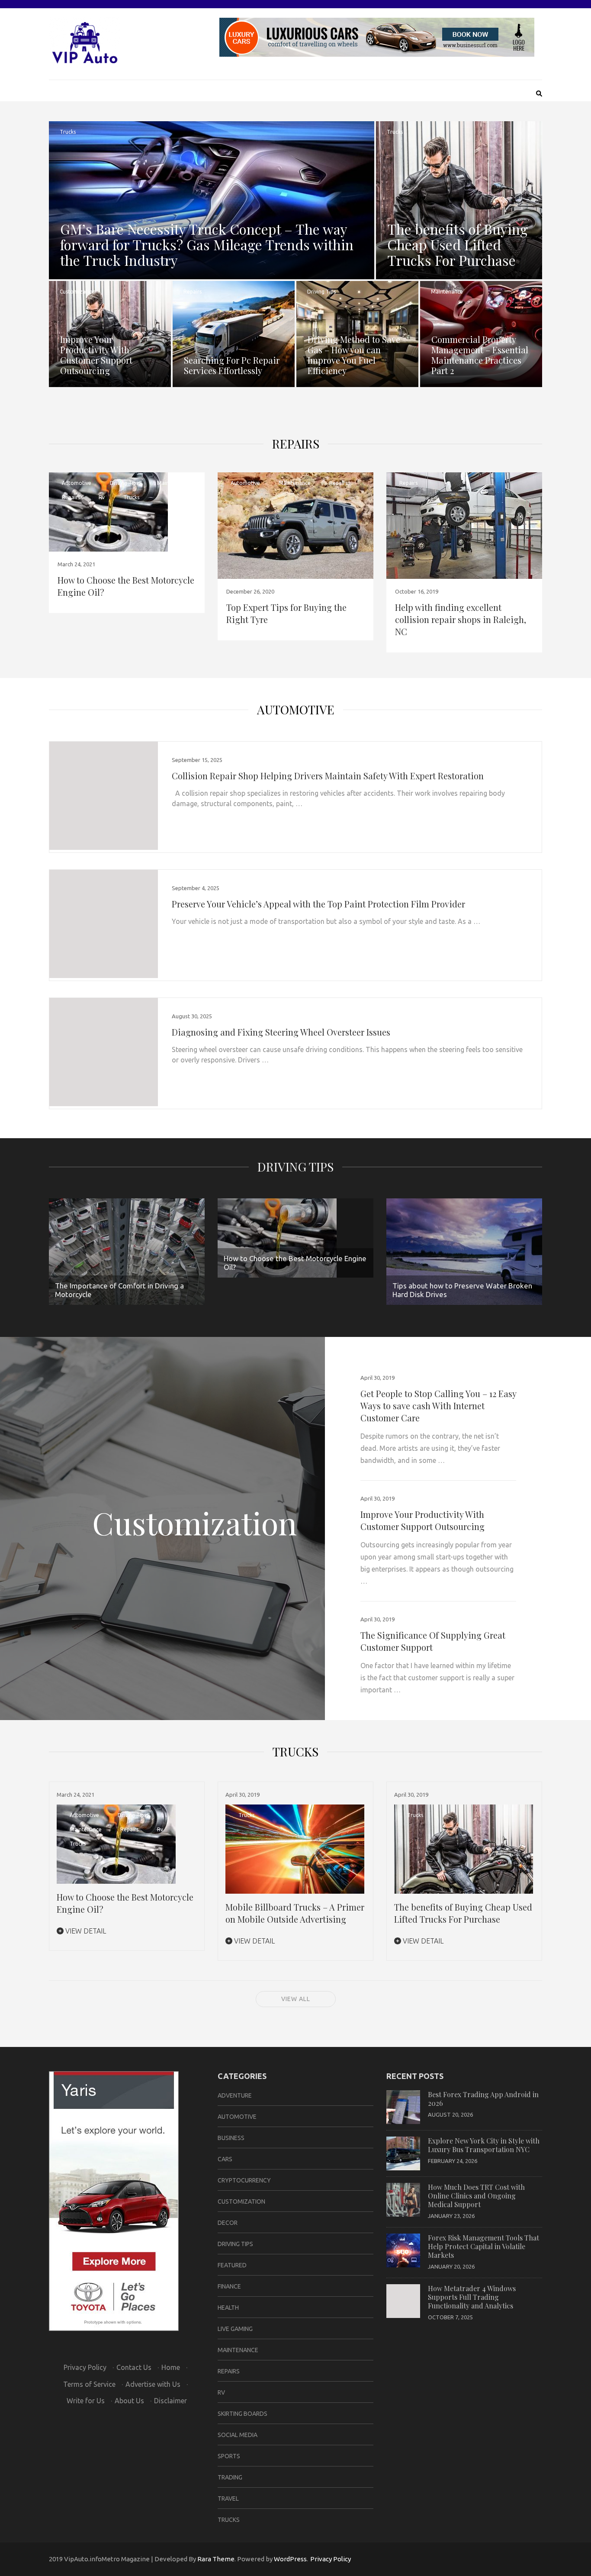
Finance (229, 2286)
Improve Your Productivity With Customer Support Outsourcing (96, 355)
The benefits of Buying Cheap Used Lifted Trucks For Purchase (458, 244)
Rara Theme (216, 2559)
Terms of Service (89, 2384)
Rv (102, 497)
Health (228, 2308)
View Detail (85, 1931)
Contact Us (134, 2367)
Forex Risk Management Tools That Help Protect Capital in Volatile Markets (483, 2246)
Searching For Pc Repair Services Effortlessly (232, 365)
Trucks (68, 132)
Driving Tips (321, 292)
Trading (230, 2477)
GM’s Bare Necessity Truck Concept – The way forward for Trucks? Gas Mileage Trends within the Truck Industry (207, 244)
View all (296, 1999)
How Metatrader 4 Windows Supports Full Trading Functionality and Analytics (472, 2297)
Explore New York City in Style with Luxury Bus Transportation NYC (484, 2145)
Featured (232, 2265)
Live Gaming (235, 2329)
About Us (129, 2401)
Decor (228, 2223)
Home (171, 2367)
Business (231, 2138)
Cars (225, 2159)
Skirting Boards (243, 2414)
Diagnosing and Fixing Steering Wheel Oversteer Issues (281, 1032)
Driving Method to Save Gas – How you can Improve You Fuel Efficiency (354, 355)
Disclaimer (170, 2401)
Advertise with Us (153, 2384)
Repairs (193, 292)
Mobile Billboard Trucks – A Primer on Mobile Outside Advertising (295, 1913)
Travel (228, 2499)
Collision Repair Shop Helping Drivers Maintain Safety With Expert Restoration (328, 776)
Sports (229, 2456)
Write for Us (86, 2401)
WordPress (290, 2559)
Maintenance (447, 292)
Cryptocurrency (244, 2180)
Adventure (235, 2095)
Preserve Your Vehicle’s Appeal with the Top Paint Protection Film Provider (318, 904)
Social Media (238, 2435)
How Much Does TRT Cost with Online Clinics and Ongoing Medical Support (476, 2196)
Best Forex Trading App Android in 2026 (483, 2099)
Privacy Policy (85, 2367)
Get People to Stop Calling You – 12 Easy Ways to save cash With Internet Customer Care (438, 1406)
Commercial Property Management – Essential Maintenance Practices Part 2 (480, 355)
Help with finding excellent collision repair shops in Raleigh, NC (461, 619)
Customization (78, 292)
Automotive (77, 483)
